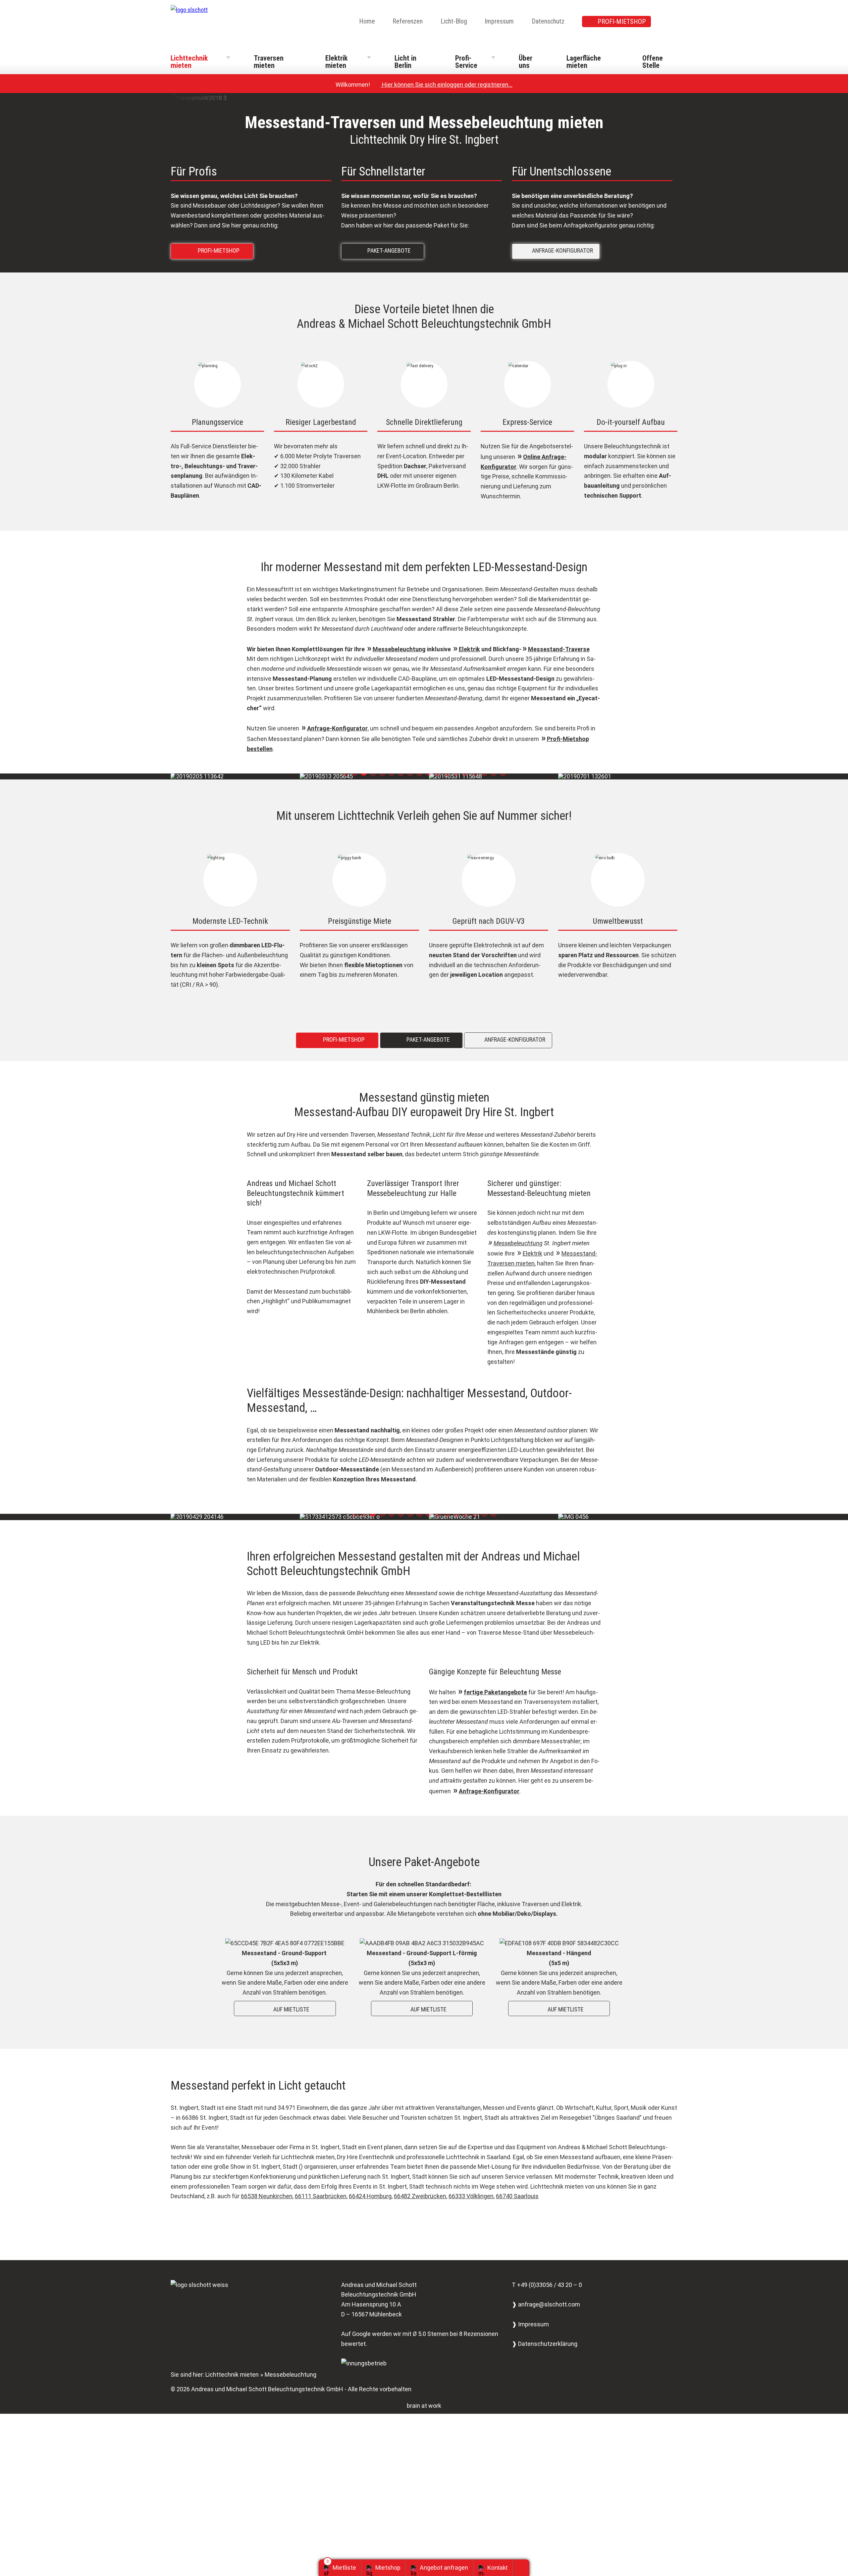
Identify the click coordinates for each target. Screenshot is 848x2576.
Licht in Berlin (405, 62)
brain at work (424, 2405)
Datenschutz (548, 21)
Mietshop (388, 2568)
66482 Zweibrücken (420, 2196)
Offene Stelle (653, 62)
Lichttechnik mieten (189, 62)
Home (367, 21)
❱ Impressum (530, 2324)
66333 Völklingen (471, 2196)
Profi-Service (466, 62)
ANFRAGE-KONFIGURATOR (557, 250)
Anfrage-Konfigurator (337, 728)
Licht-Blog (454, 21)
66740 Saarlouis (517, 2196)
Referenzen (408, 21)
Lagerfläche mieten (584, 62)
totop (524, 2568)
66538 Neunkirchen (267, 2196)
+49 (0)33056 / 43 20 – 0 (550, 2284)
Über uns (526, 62)
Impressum (499, 21)
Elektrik (469, 649)
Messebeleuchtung (399, 649)
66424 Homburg (370, 2196)
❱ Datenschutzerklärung (545, 2343)
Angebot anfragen (444, 2568)
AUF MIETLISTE (286, 2009)
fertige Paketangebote (495, 1692)
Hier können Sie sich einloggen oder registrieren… (444, 85)
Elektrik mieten (336, 62)
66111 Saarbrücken (321, 2196)
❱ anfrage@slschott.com (546, 2304)
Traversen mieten (269, 62)
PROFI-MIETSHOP (622, 22)
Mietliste (344, 2568)
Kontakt (497, 2568)
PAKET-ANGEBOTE (384, 250)
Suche (673, 22)
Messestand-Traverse (559, 649)
